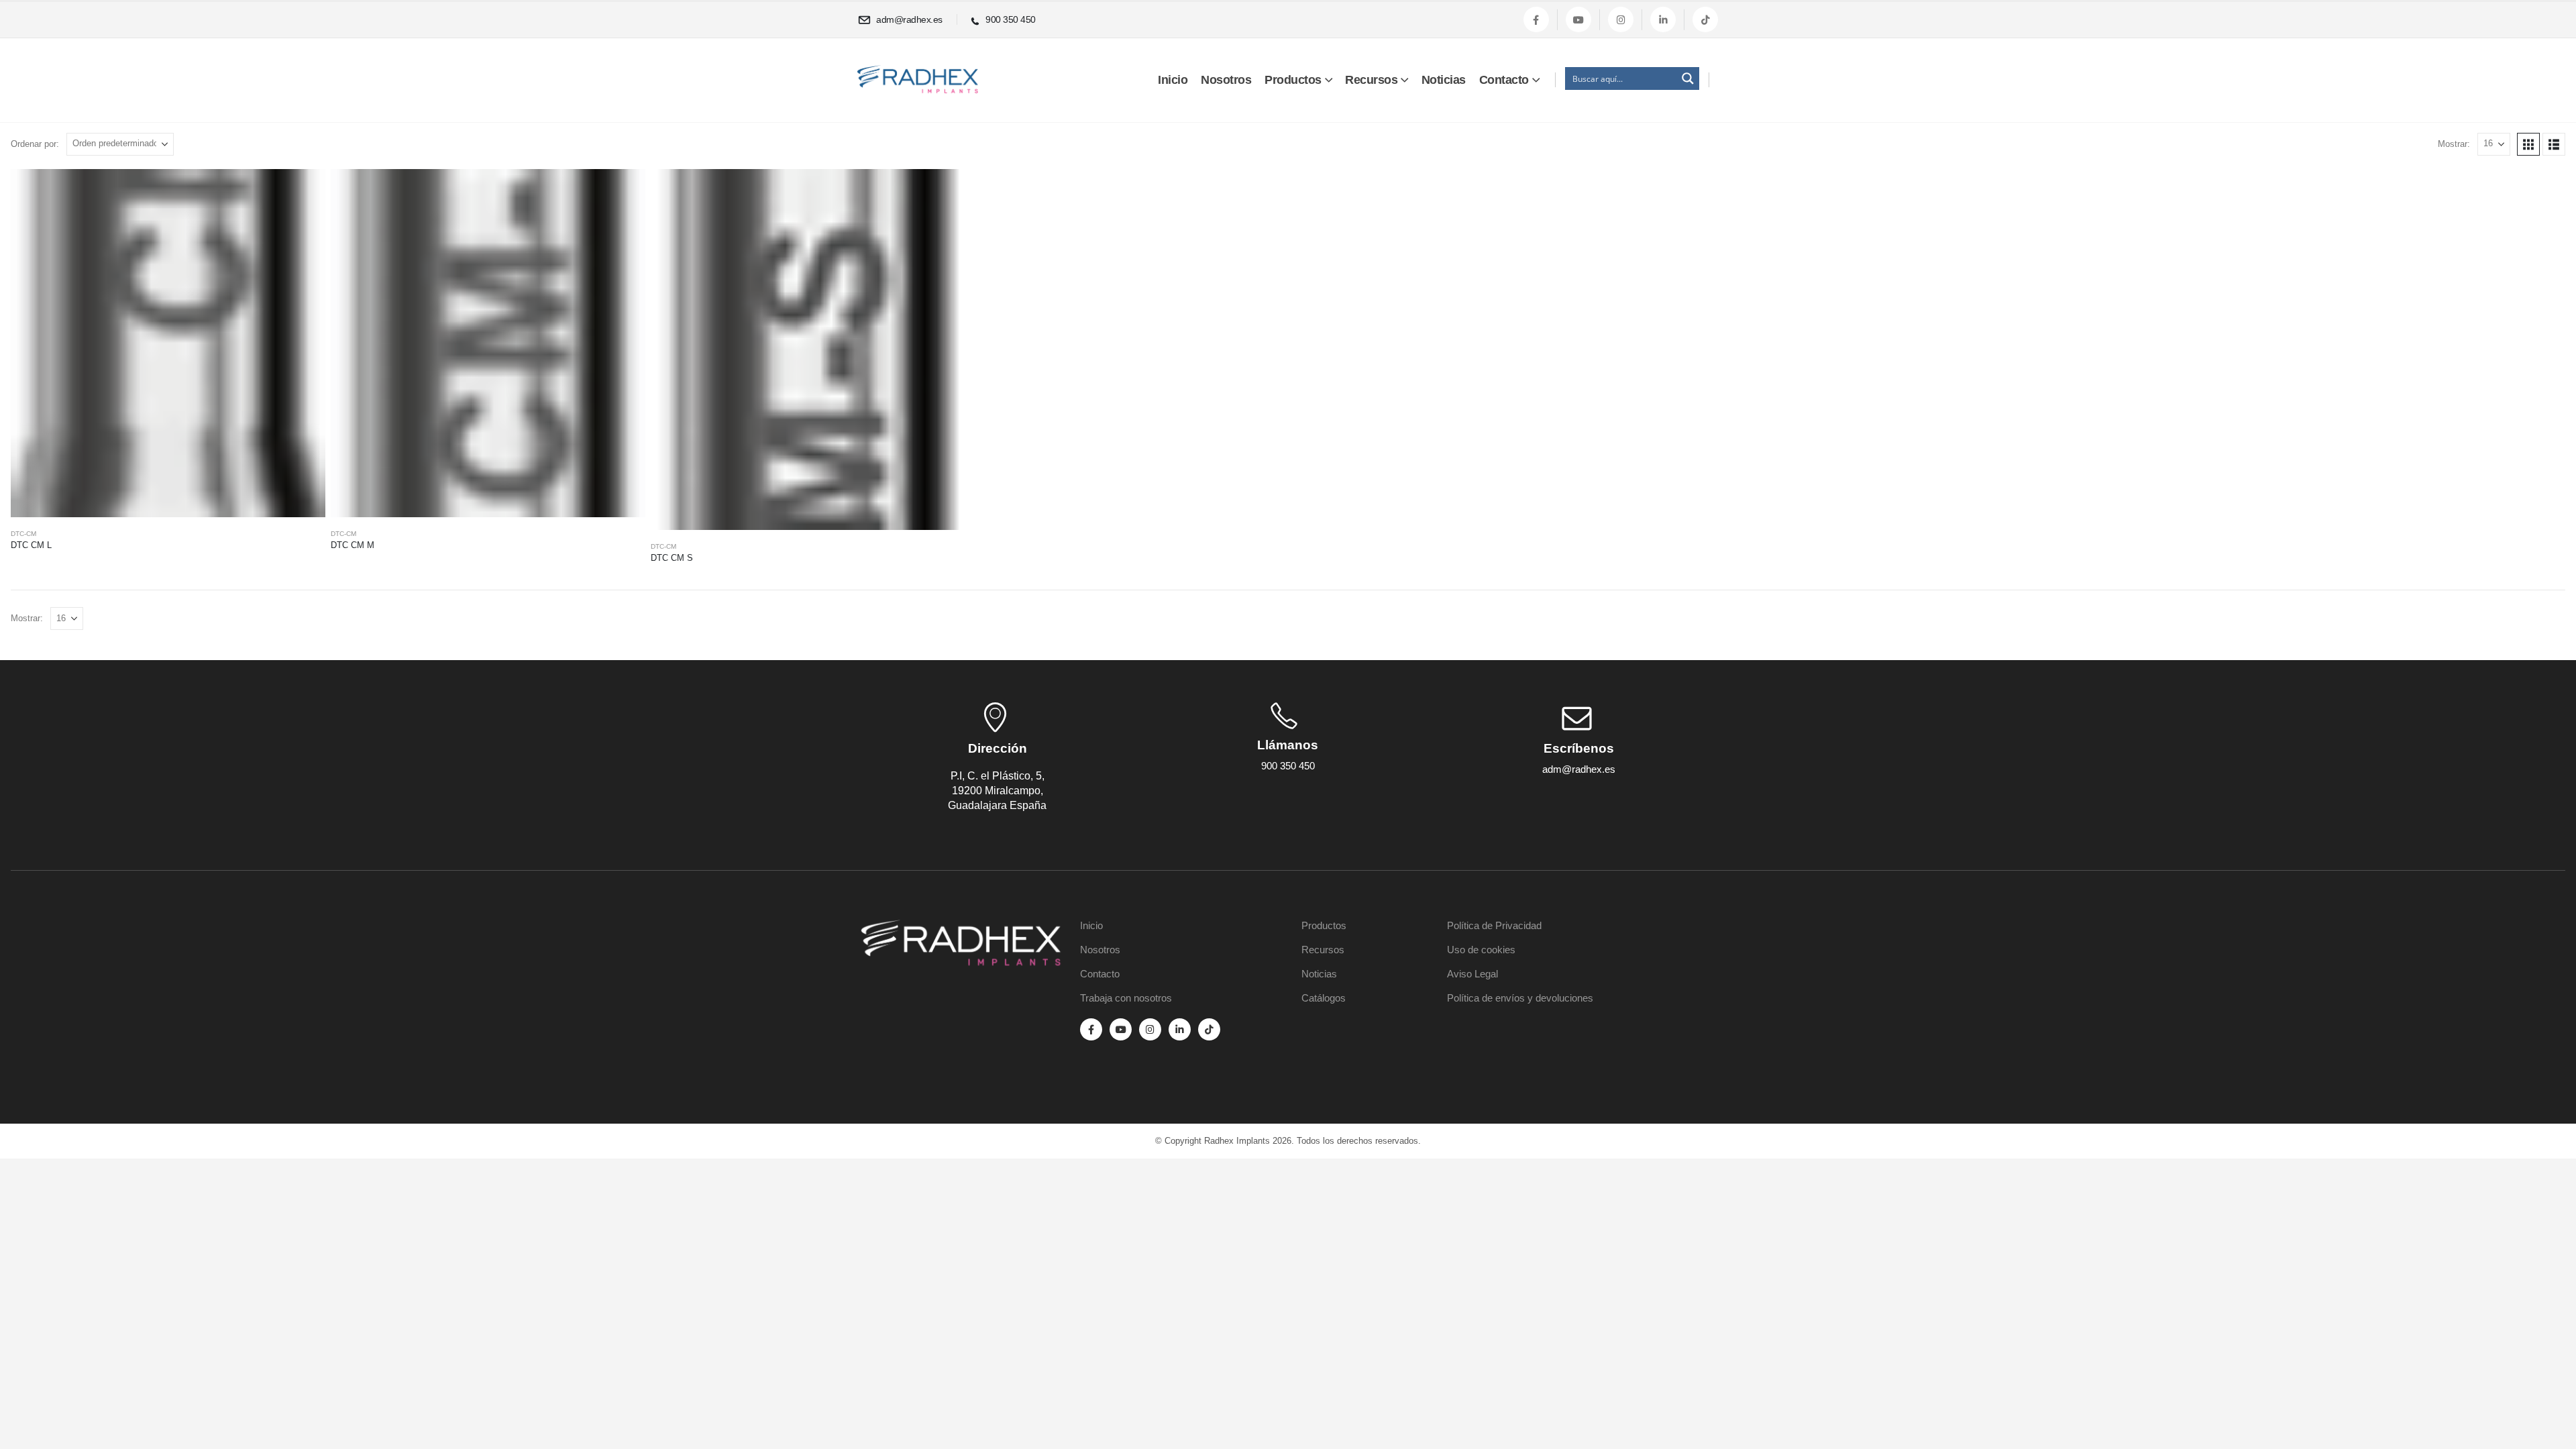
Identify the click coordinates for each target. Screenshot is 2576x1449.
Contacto (1504, 80)
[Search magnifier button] (1688, 78)
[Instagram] (1621, 19)
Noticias (1444, 80)
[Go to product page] (168, 343)
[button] (2528, 144)
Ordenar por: (35, 144)
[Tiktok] (1705, 19)
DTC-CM (23, 534)
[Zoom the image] (961, 927)
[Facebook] (1536, 19)
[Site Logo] (918, 79)
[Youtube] (1578, 19)
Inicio (1173, 80)
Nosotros (1226, 80)
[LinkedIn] (1663, 19)
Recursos (1371, 80)
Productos (1293, 80)
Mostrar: (2454, 144)
